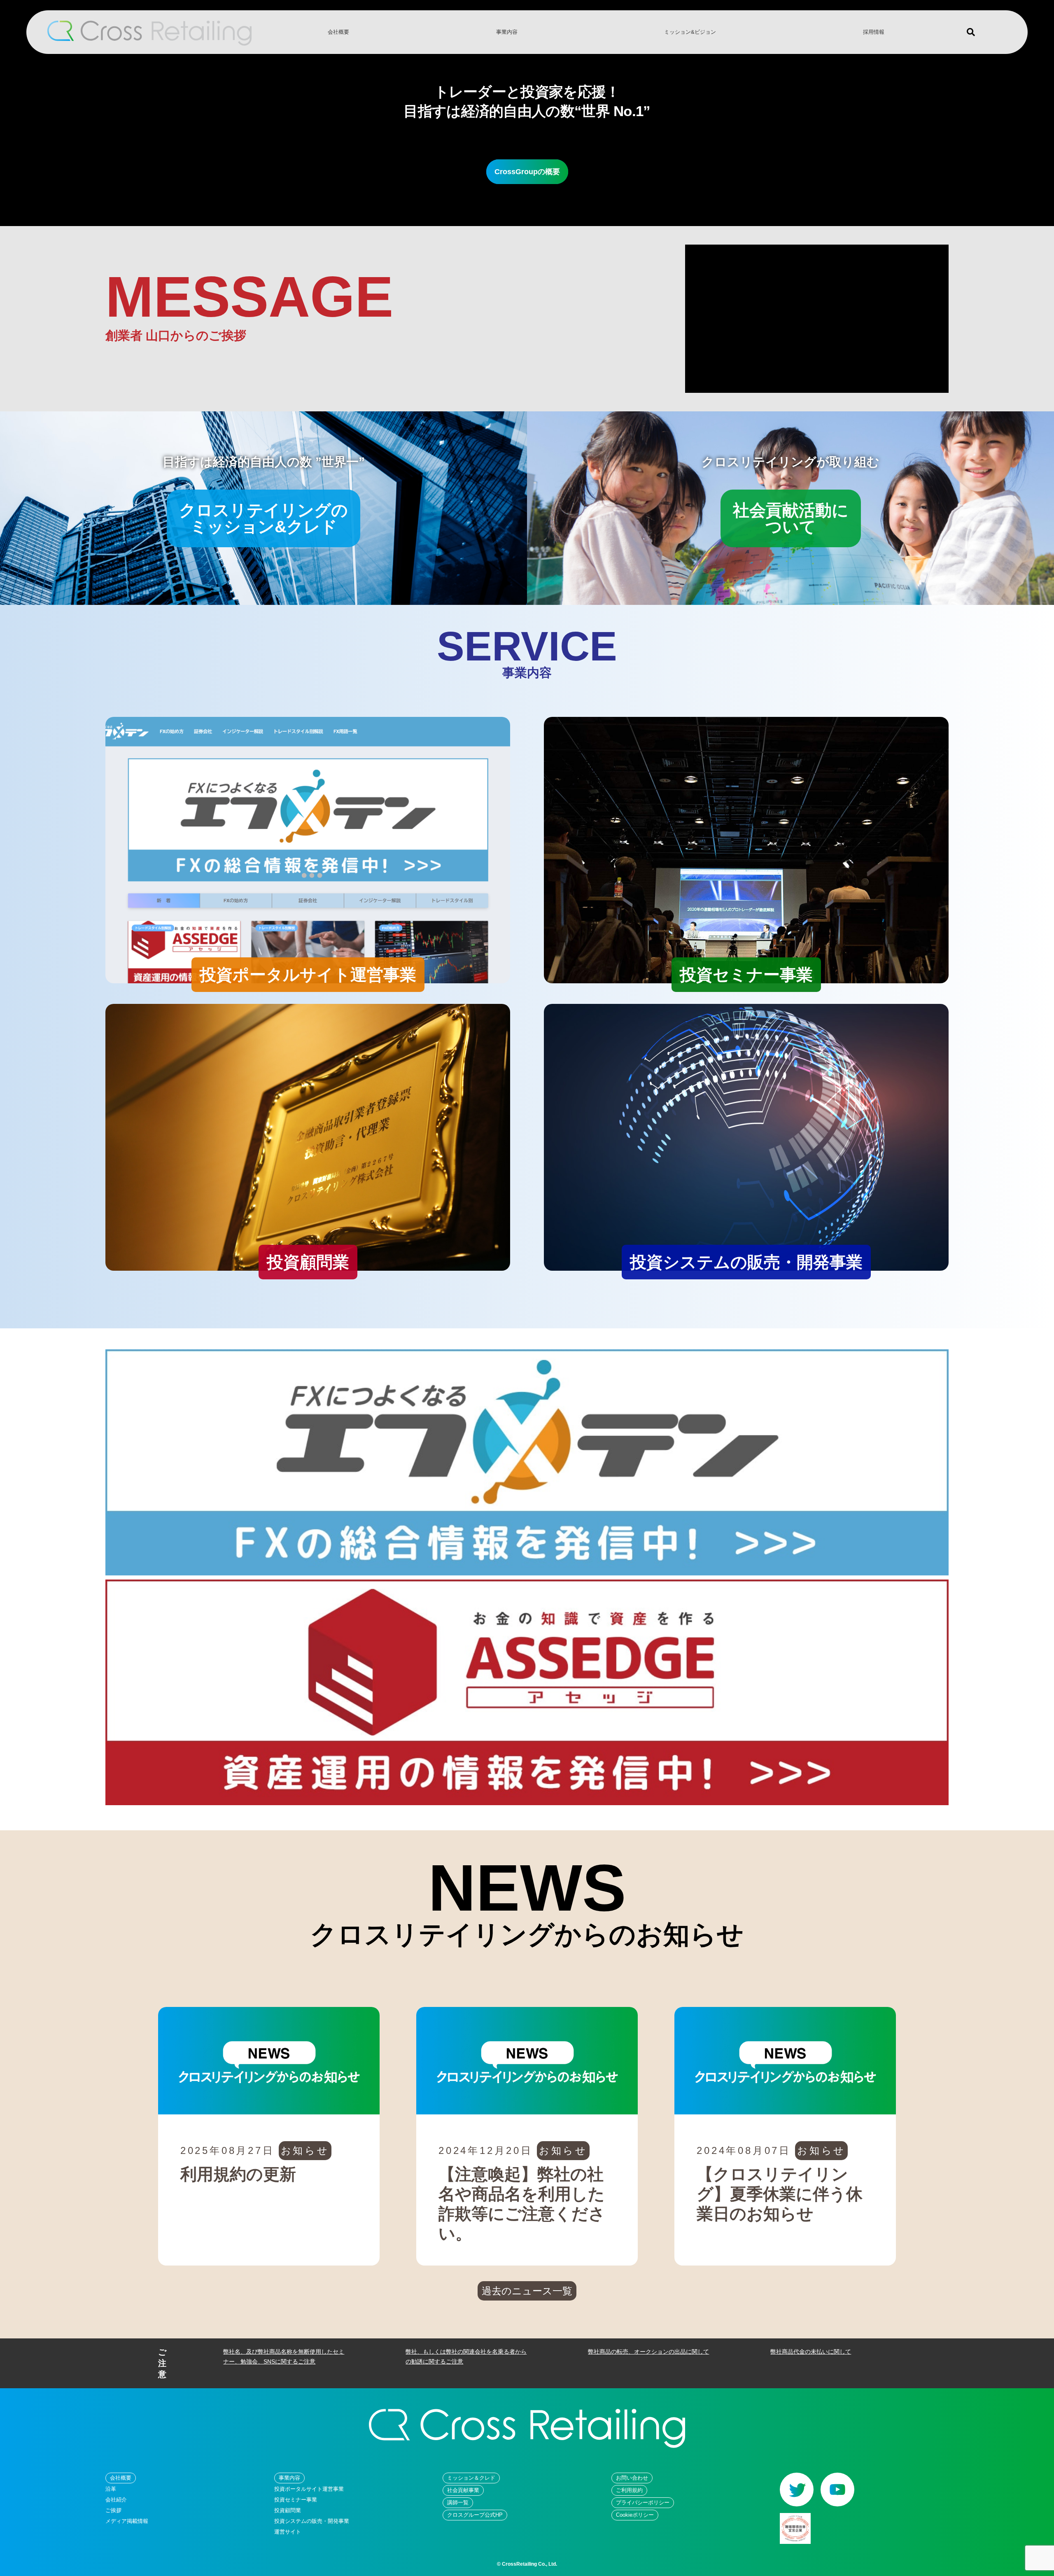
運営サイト (288, 2532)
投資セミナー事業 (296, 2500)
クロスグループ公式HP (475, 2515)
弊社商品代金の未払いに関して (811, 2352)
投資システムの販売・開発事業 (312, 2521)
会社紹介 (116, 2500)
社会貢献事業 (463, 2490)
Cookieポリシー (635, 2515)
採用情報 (874, 32)
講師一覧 (458, 2502)
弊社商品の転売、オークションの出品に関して (648, 2352)
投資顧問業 (288, 2510)
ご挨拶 (113, 2510)
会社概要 (338, 32)
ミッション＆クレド (471, 2478)
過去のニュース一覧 (527, 2291)
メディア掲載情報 (127, 2521)
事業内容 (507, 32)
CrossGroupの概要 (527, 172)
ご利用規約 (629, 2490)
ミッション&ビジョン (690, 32)
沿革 (111, 2489)
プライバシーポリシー (643, 2502)
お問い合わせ (632, 2478)
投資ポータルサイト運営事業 (309, 2489)
